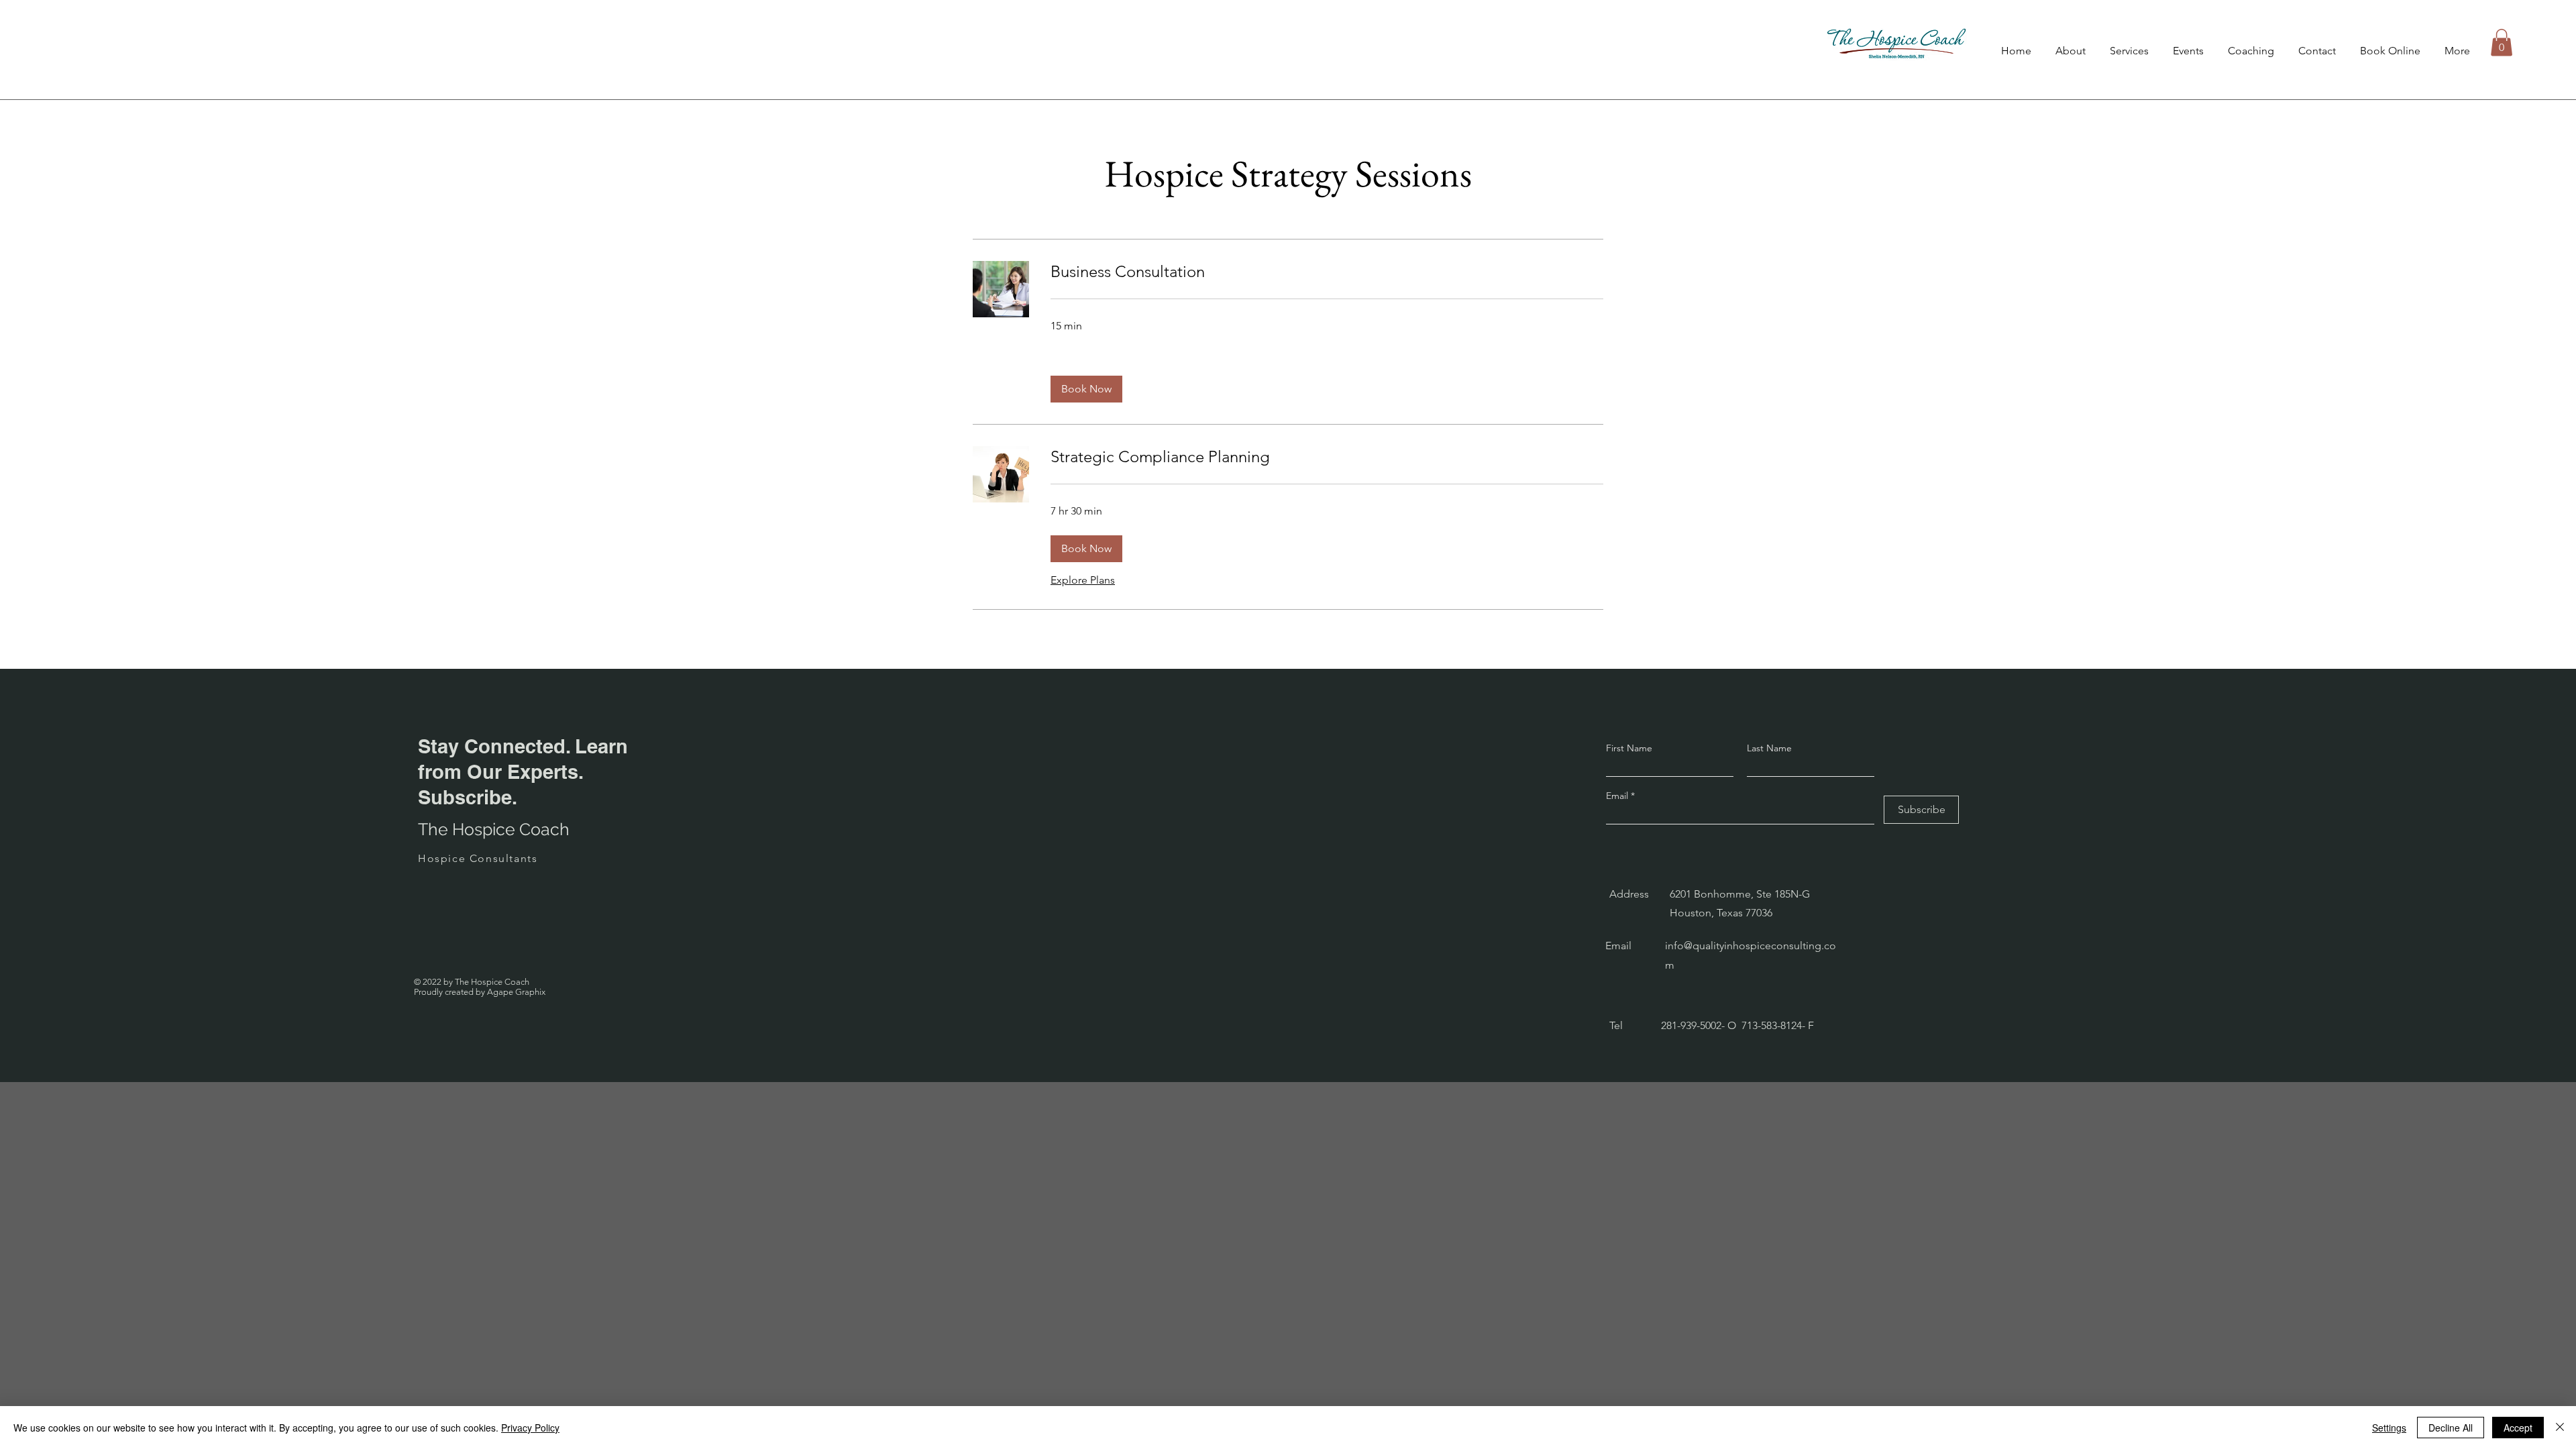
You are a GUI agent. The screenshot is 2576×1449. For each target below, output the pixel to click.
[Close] (2560, 1428)
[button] (2502, 43)
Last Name (1769, 748)
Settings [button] (2389, 1428)
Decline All (2451, 1428)
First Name (1629, 748)
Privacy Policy (530, 1428)
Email (1618, 796)
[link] (1327, 272)
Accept (2518, 1428)
